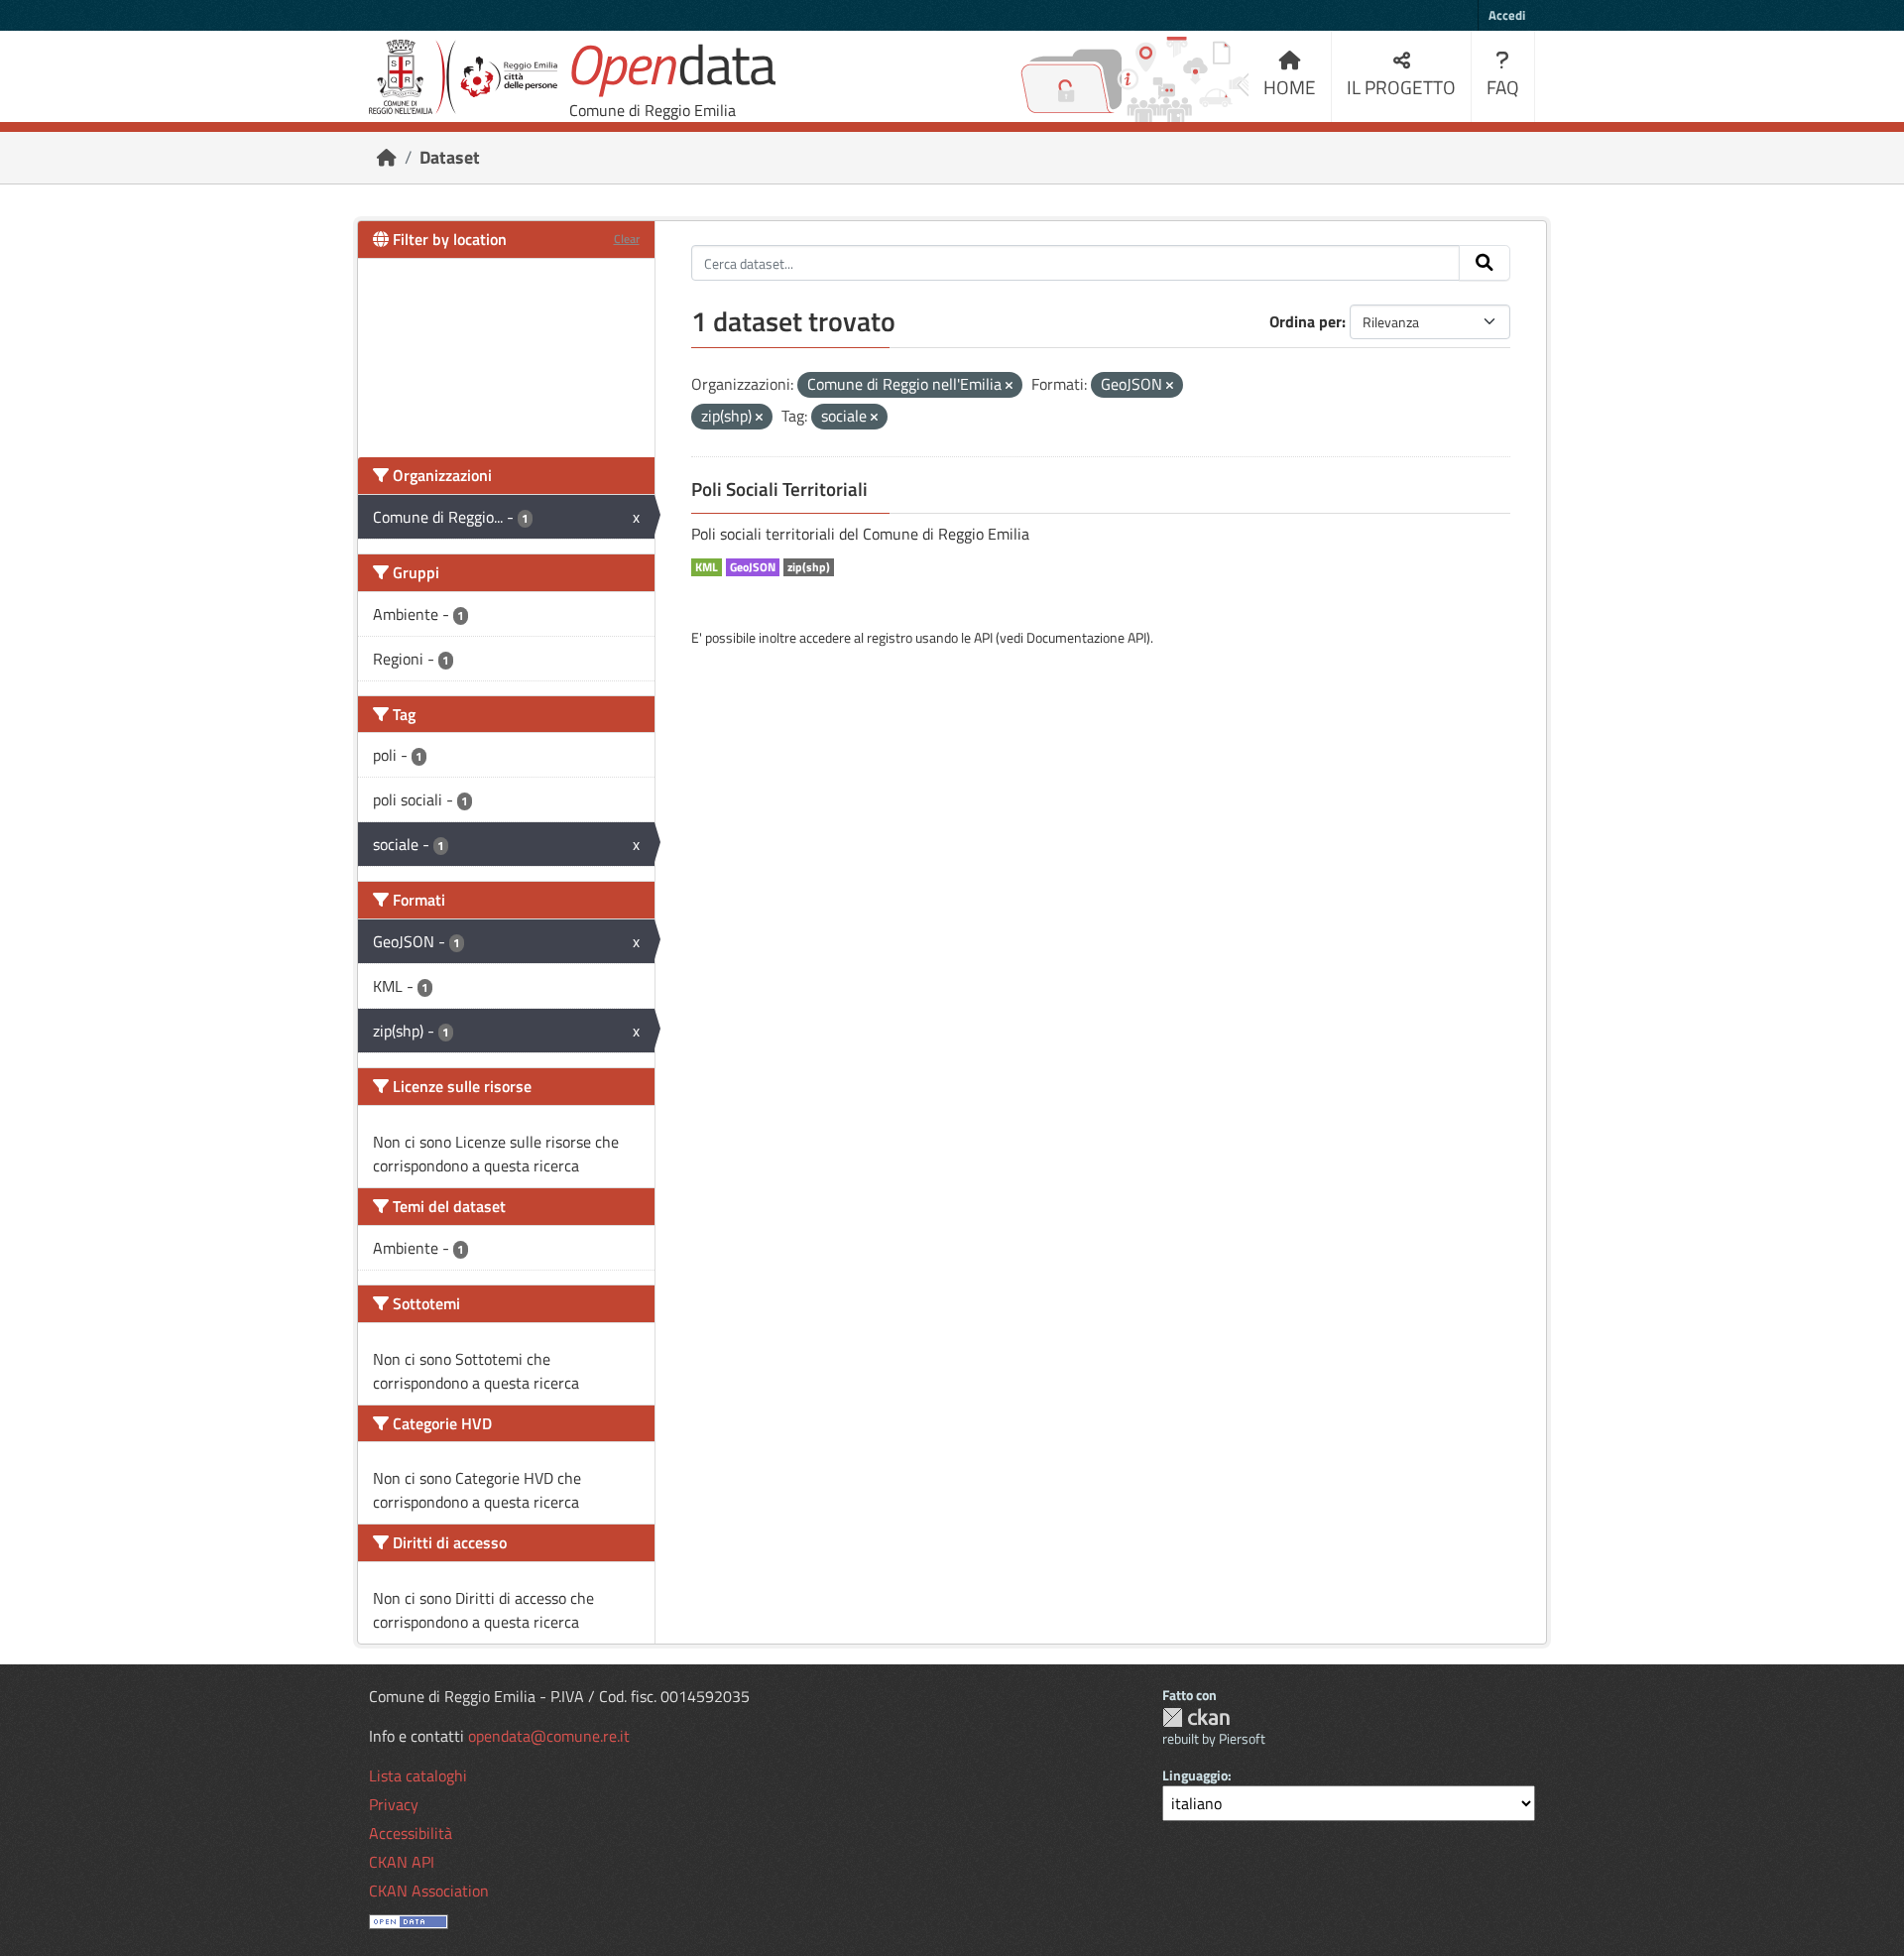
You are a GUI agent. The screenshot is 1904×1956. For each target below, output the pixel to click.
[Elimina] (1009, 386)
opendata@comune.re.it (549, 1736)
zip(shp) (809, 567)
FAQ (1503, 87)
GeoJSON (753, 567)
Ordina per (1306, 321)
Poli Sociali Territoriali (779, 489)
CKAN (1196, 1717)
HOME (1290, 87)
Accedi (1507, 15)
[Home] (387, 157)
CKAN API (402, 1862)
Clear (627, 239)
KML (707, 567)
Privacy (394, 1804)
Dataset (450, 157)
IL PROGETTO (1401, 87)
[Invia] (1485, 263)
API (983, 637)
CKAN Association (429, 1891)
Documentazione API (1086, 637)
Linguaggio (1195, 1775)
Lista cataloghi (418, 1775)
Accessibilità (411, 1833)
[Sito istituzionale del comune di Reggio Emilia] (463, 77)
